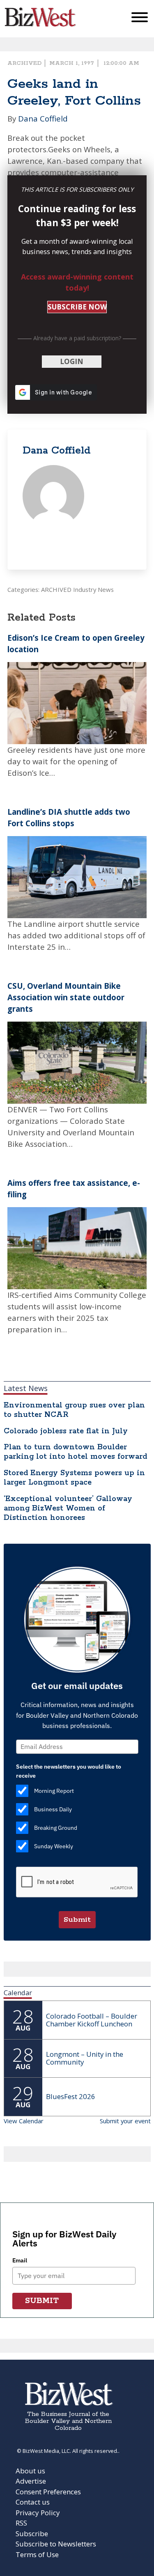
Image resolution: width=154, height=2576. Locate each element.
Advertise (31, 2481)
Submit (77, 1920)
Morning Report (54, 1791)
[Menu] (140, 19)
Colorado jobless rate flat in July (66, 1431)
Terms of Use (37, 2554)
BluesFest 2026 (71, 2096)
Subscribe (32, 2534)
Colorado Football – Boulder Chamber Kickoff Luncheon (92, 2020)
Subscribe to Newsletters (56, 2544)
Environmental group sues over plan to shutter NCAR (74, 1410)
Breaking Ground (56, 1828)
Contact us (33, 2502)
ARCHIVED (24, 63)
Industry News (93, 589)
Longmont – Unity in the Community (85, 2058)
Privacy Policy (38, 2513)
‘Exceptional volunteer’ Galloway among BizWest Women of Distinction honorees (68, 1508)
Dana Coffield (43, 118)
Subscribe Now (77, 307)
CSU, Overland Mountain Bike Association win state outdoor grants (66, 997)
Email (20, 2260)
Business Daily (53, 1809)
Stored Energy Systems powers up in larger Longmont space (74, 1478)
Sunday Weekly (54, 1846)
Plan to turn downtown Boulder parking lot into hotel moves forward (75, 1452)
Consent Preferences (48, 2492)
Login (72, 361)
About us (30, 2471)
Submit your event (125, 2121)
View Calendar (24, 2121)
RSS (21, 2523)
